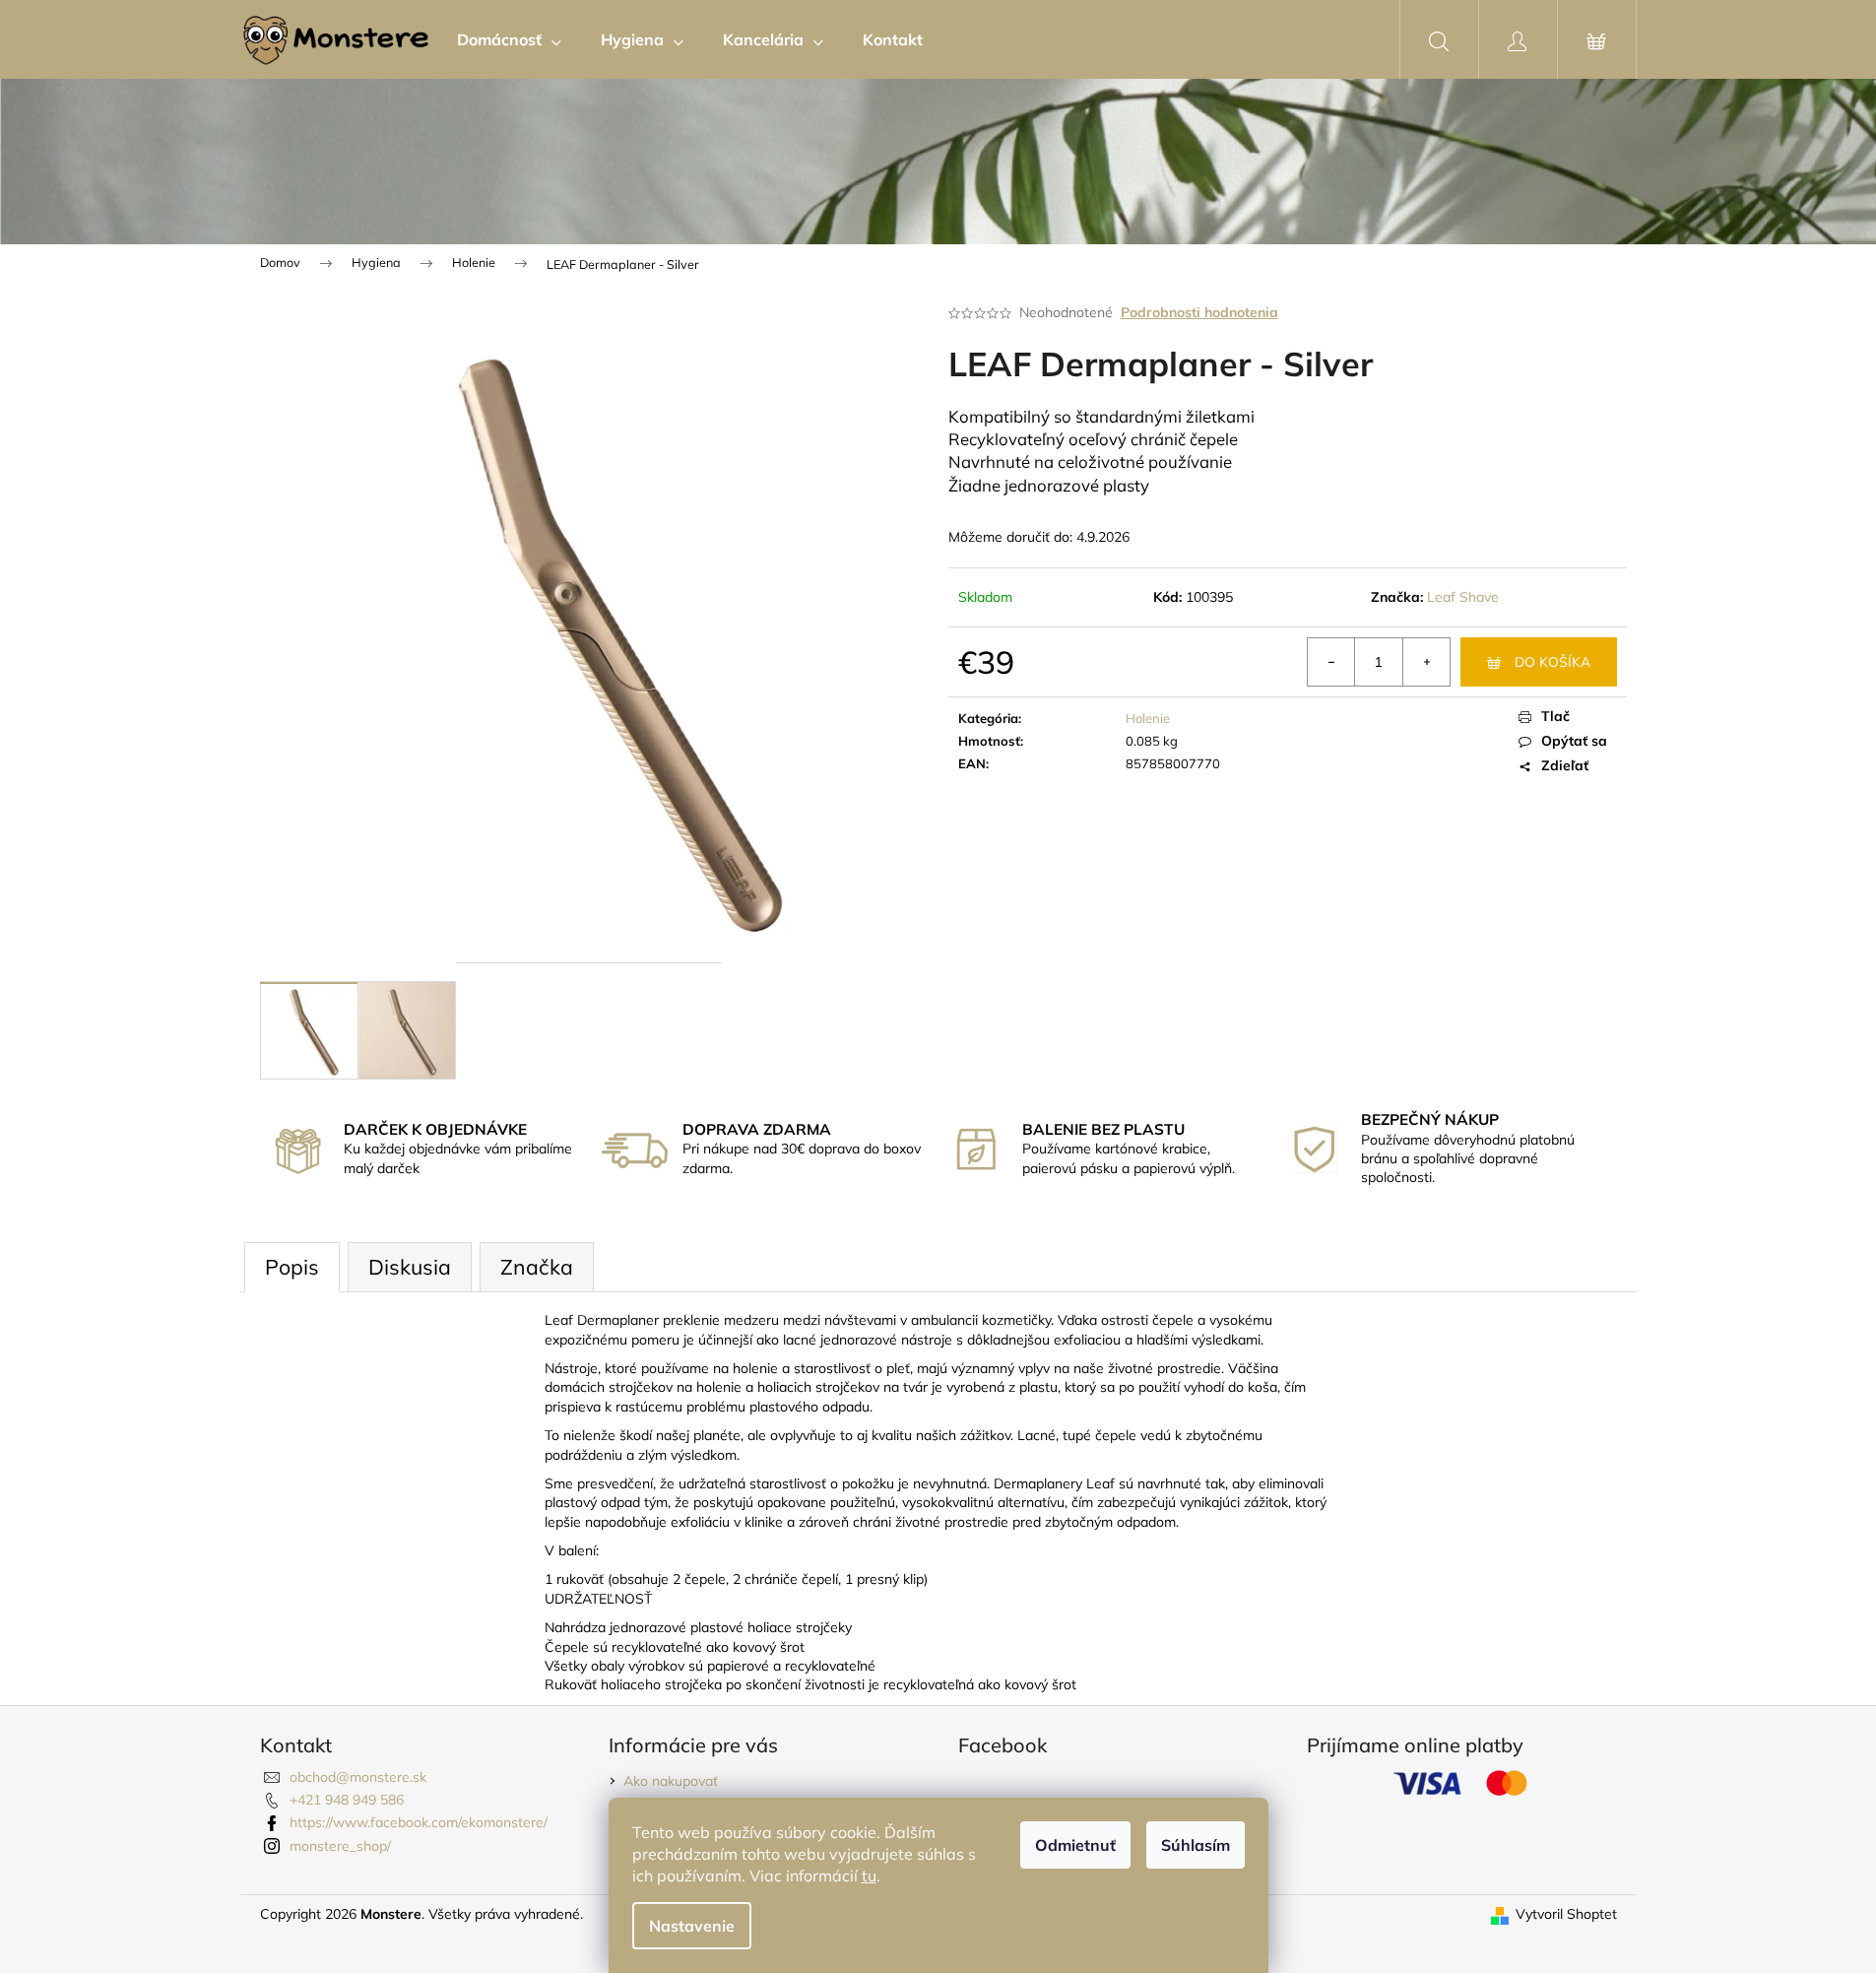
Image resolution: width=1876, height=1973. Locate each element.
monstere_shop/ (340, 1846)
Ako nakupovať (671, 1781)
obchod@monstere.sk (358, 1777)
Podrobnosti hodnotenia (1199, 312)
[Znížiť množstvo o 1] (1331, 662)
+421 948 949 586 (347, 1800)
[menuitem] (509, 39)
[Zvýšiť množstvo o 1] (1426, 662)
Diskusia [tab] (410, 1267)
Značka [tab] (537, 1267)
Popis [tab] (292, 1267)
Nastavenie (692, 1926)
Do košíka (1553, 662)
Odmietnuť (1075, 1845)
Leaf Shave (1463, 597)
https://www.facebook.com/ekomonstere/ (419, 1822)
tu (869, 1875)
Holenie (1148, 718)
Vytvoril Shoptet (1566, 1914)
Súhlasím (1196, 1845)
